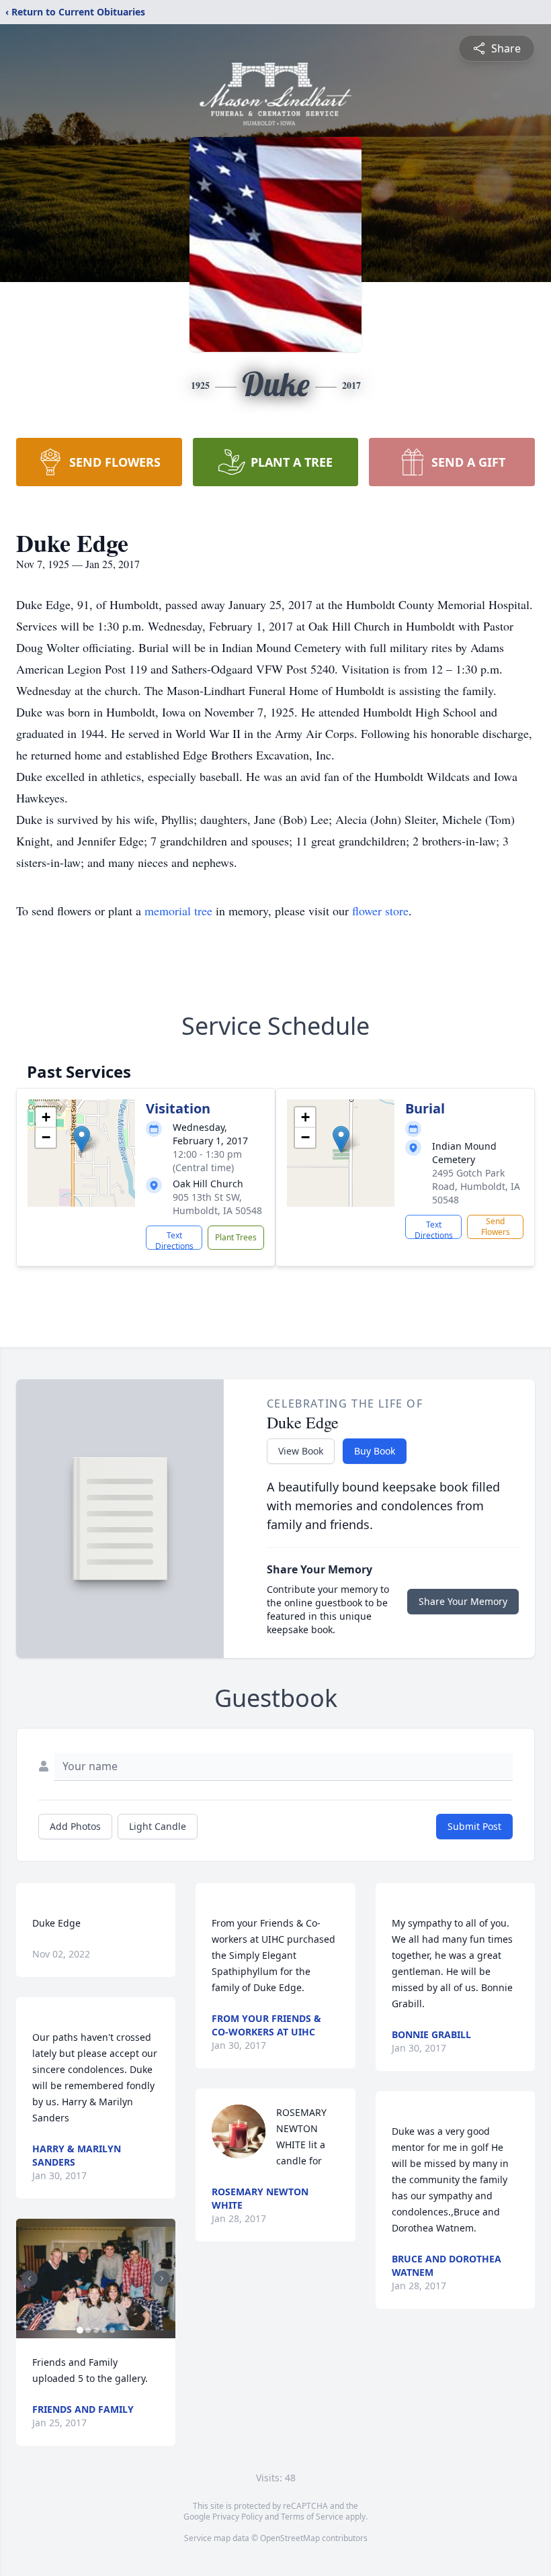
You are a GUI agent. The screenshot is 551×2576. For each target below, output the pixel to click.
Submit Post (474, 1826)
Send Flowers (496, 1227)
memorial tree (178, 911)
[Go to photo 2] (88, 2330)
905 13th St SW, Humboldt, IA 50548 (217, 1204)
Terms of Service (312, 2517)
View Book (301, 1451)
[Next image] (162, 2279)
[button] (82, 1139)
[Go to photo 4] (104, 2330)
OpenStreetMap (290, 2538)
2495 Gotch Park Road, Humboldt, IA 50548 (476, 1186)
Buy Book (375, 1451)
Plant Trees (236, 1237)
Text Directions (174, 1240)
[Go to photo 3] (96, 2330)
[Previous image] (30, 2279)
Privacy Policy (238, 2517)
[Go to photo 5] (112, 2330)
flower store (380, 911)
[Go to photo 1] (80, 2330)
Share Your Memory (463, 1601)
